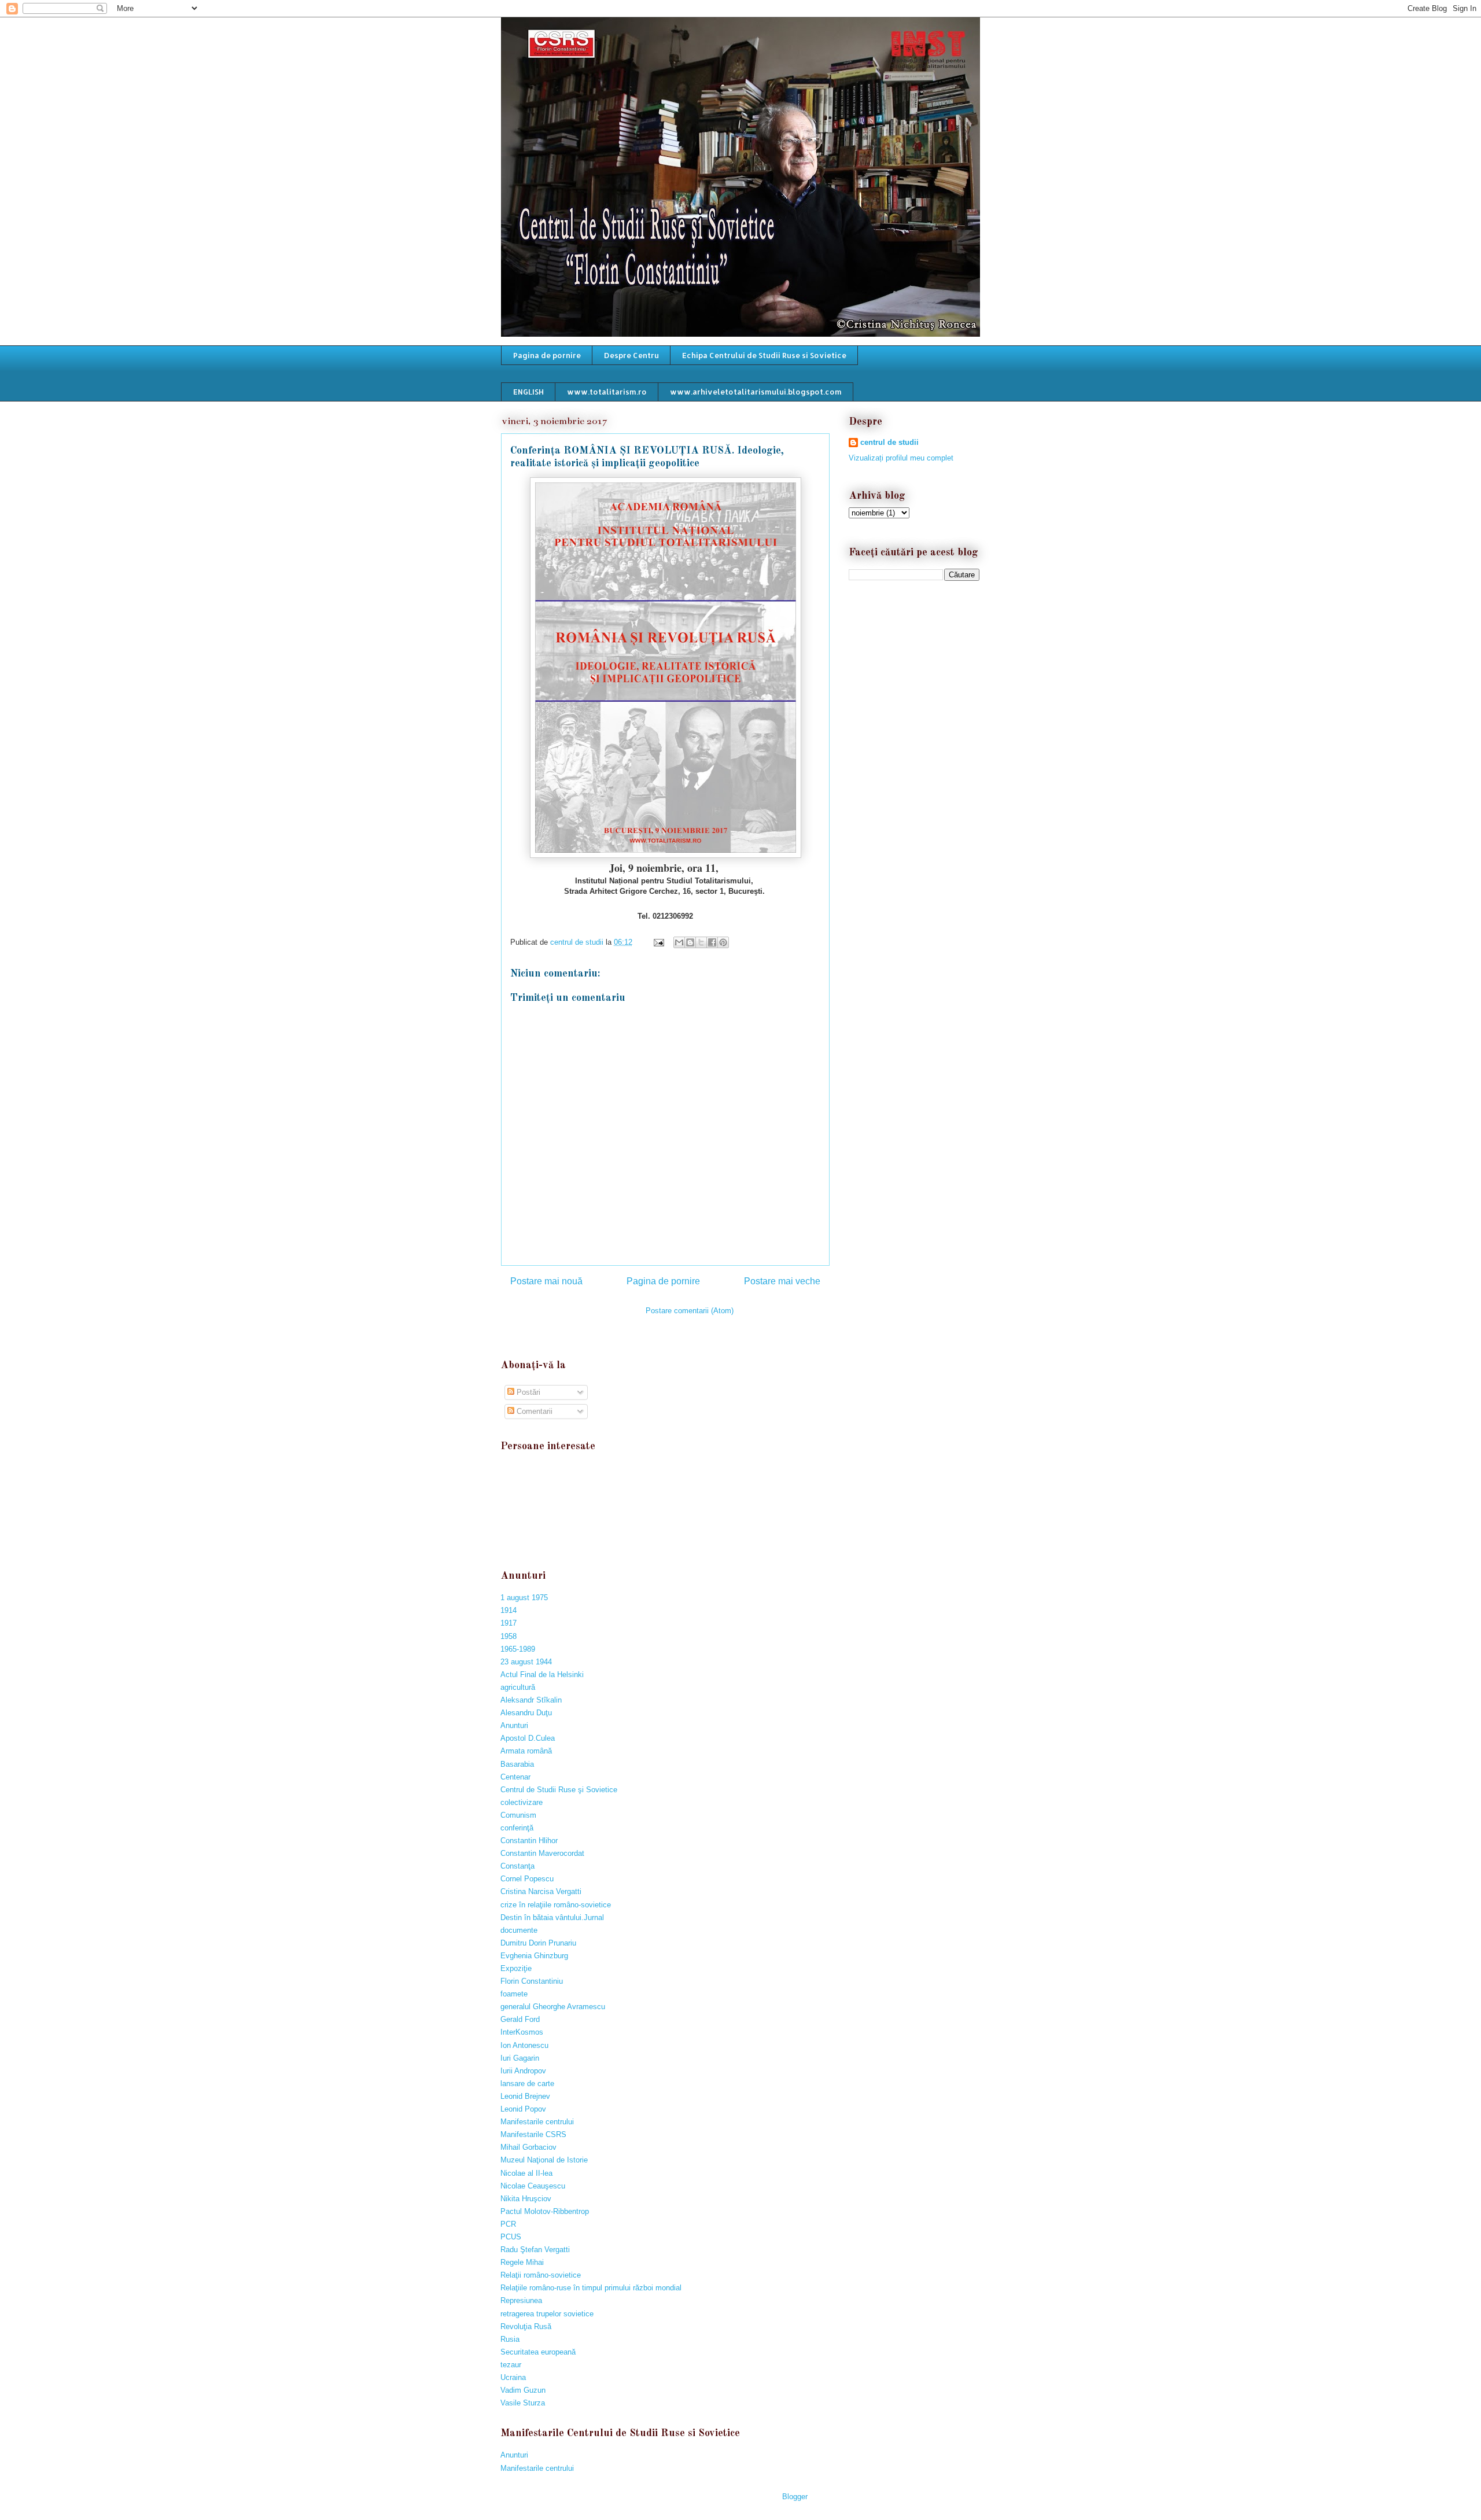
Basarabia (517, 1764)
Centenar (515, 1777)
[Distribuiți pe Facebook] (712, 942)
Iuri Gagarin (520, 2058)
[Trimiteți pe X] (701, 942)
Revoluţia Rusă (526, 2326)
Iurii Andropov (523, 2071)
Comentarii (533, 1411)
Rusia (510, 2339)
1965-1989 (518, 1649)
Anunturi (514, 1725)
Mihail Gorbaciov (528, 2147)
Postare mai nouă (546, 1281)
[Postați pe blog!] (690, 942)
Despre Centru (631, 355)
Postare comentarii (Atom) (690, 1311)
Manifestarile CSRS (533, 2134)
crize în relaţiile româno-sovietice (556, 1905)
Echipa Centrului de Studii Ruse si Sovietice (764, 355)
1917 (509, 1623)
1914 (509, 1610)
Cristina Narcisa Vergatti (541, 1891)
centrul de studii (889, 442)
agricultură (518, 1687)
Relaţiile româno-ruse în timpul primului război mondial (591, 2288)
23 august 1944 (526, 1662)
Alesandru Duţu (526, 1713)
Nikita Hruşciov (526, 2199)
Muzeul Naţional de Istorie (544, 2160)
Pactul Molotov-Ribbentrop (545, 2211)
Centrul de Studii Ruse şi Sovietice (559, 1790)
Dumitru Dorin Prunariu (538, 1943)
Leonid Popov (523, 2109)
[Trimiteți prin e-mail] (679, 942)
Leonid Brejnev (525, 2096)
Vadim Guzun (523, 2390)
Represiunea (521, 2300)
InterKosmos (522, 2032)
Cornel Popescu (527, 1879)
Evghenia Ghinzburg (534, 1956)
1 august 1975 (524, 1598)
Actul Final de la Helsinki (542, 1675)
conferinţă (517, 1828)
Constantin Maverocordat (542, 1853)
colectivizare (522, 1802)
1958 (509, 1636)
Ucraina (513, 2377)
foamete (514, 1994)
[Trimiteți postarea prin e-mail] (658, 942)
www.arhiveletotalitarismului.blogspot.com (756, 392)
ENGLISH (528, 392)
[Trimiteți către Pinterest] (723, 942)
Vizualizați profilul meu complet (901, 458)
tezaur (511, 2365)
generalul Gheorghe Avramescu (553, 2007)
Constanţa (517, 1866)
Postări (527, 1392)
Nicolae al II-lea (526, 2173)
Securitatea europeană (538, 2352)
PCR (508, 2224)
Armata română (526, 1751)
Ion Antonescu (524, 2045)
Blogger (795, 2497)
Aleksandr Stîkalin (531, 1700)
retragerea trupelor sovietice (547, 2314)
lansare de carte (527, 2084)
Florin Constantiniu (532, 1981)
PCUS (511, 2237)
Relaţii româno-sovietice (541, 2275)
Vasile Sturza (523, 2403)
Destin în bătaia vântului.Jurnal (552, 1917)
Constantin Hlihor (529, 1841)
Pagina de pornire (547, 355)
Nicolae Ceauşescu (533, 2186)
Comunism (518, 1815)
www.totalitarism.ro (607, 392)
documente (519, 1930)
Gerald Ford (520, 2019)
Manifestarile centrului (537, 2122)
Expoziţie (516, 1968)
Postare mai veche (782, 1281)
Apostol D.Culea (528, 1738)
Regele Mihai (522, 2262)
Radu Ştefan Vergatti (535, 2250)
